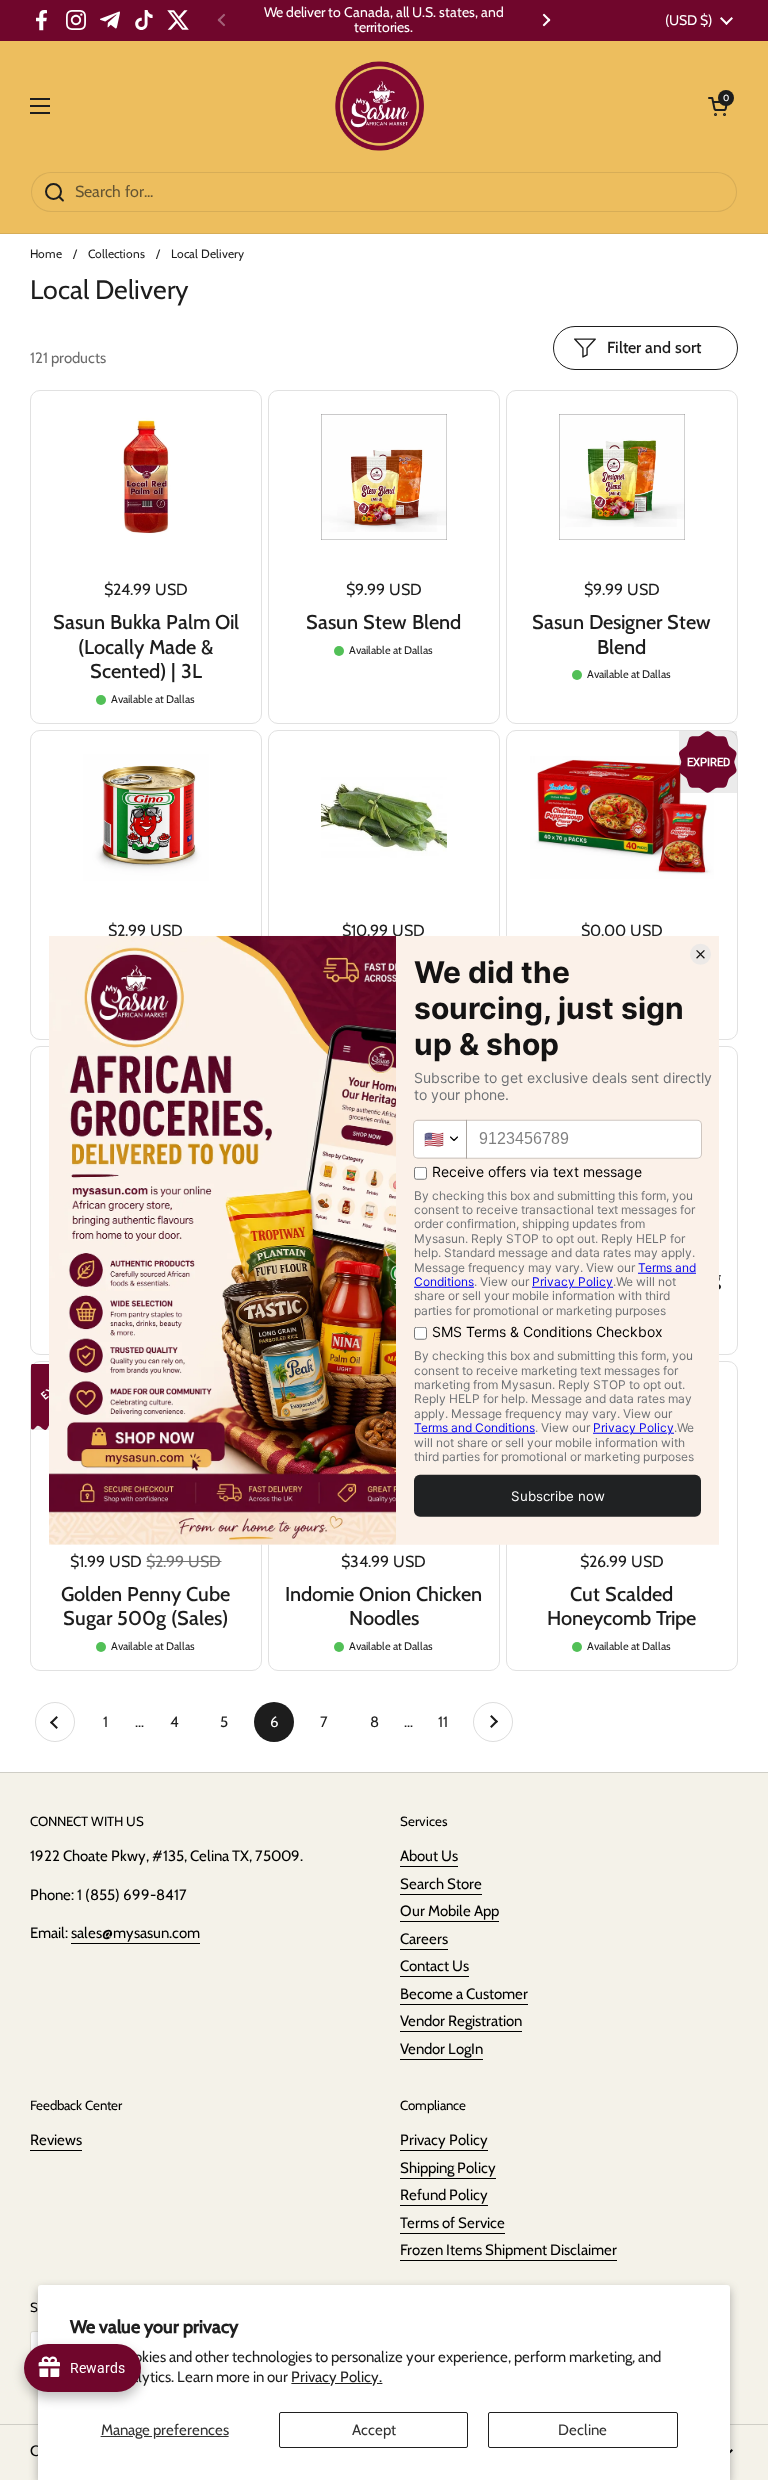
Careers (424, 1939)
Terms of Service (452, 2223)
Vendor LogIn (441, 2049)
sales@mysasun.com (135, 1933)
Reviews (56, 2140)
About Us (429, 1856)
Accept (374, 2430)
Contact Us (434, 1966)
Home (46, 253)
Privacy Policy (444, 2140)
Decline (582, 2430)
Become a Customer (464, 1994)
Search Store (441, 1884)
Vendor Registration (461, 2021)
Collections (116, 253)
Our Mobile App (449, 1911)
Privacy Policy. (336, 2377)
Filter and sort (654, 347)
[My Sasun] (379, 106)
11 (450, 1722)
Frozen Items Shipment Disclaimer (508, 2250)
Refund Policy (444, 2195)
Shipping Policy (448, 2168)
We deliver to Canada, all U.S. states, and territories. (384, 20)
